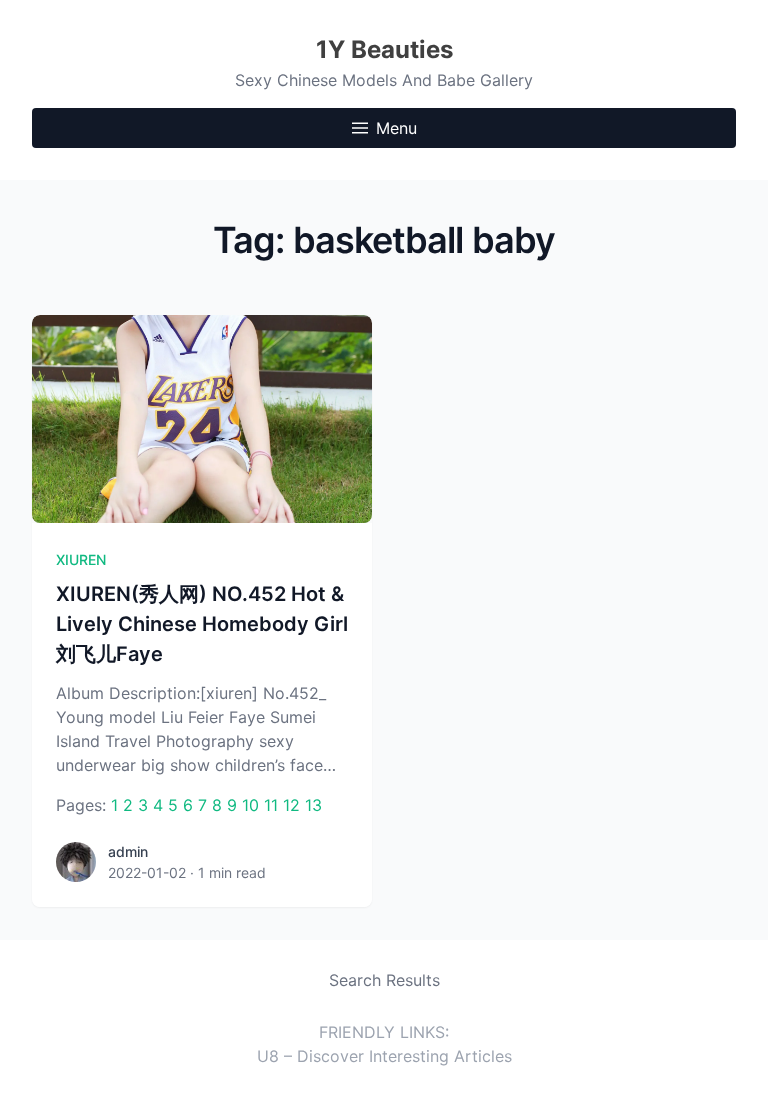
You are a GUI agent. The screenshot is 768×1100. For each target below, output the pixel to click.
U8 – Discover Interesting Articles (384, 1056)
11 (271, 805)
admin (128, 851)
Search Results (384, 980)
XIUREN (81, 559)
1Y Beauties (384, 49)
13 (313, 805)
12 (291, 805)
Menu (396, 128)
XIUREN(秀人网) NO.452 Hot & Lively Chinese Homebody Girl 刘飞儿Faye (202, 624)
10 (250, 805)
